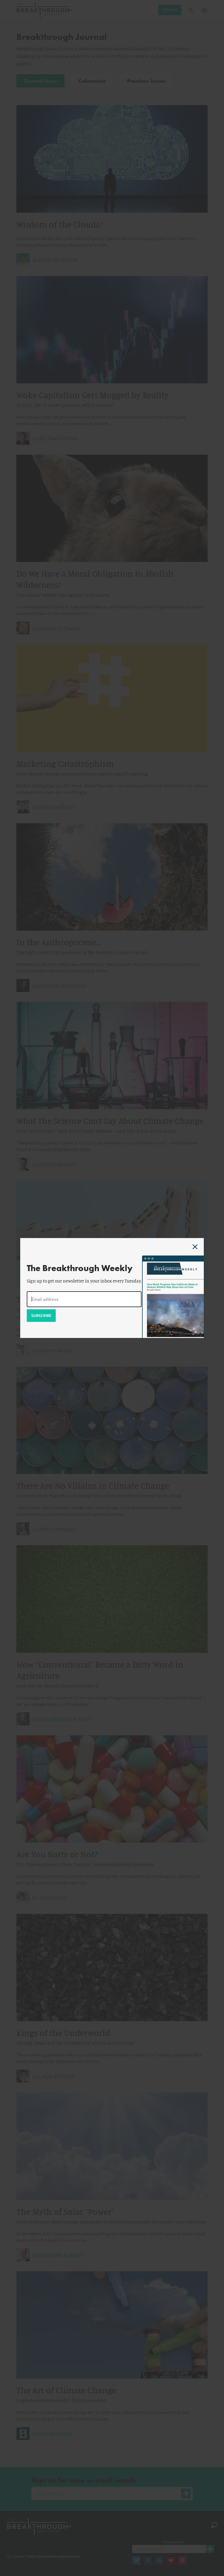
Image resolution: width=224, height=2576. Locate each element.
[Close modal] (195, 1247)
